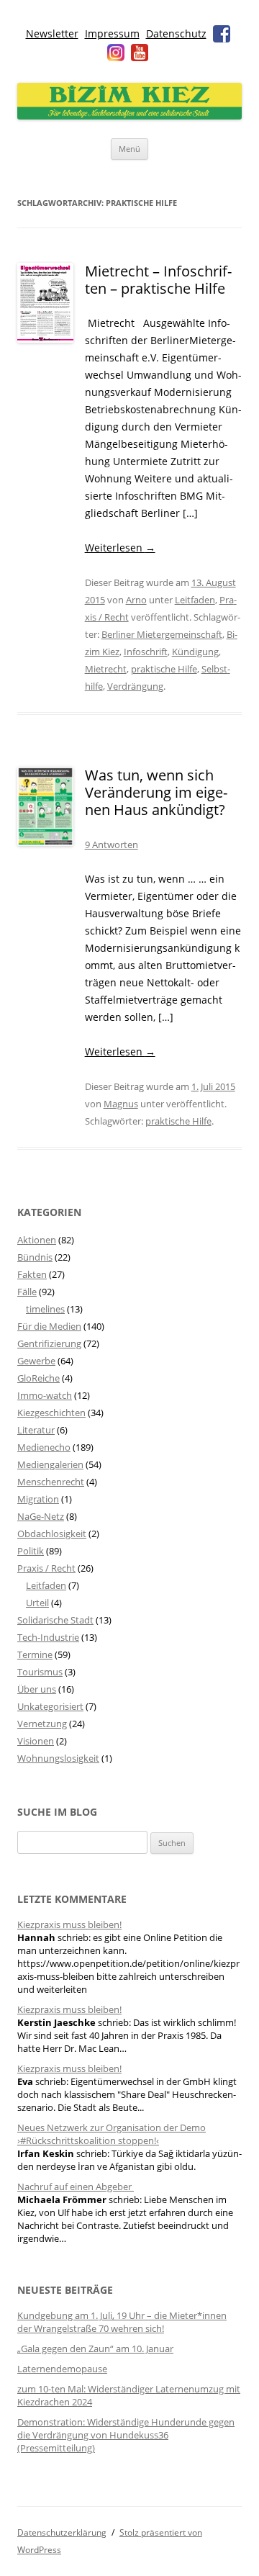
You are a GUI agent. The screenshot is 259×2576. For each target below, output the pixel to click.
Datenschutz (176, 33)
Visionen (36, 1741)
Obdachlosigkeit (52, 1534)
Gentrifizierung (49, 1343)
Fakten (32, 1274)
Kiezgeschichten (51, 1413)
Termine (35, 1654)
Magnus (121, 1104)
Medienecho (44, 1447)
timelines (45, 1309)
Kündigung (195, 652)
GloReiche (38, 1378)
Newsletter (52, 33)
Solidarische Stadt (55, 1620)
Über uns (37, 1689)
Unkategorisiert (50, 1706)
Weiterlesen (120, 548)
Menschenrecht (51, 1482)
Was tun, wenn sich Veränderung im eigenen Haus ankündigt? (156, 792)
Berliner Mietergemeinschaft (162, 634)
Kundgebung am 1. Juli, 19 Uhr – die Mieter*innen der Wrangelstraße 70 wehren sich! (122, 2322)
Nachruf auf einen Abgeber (76, 2187)
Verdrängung (135, 686)
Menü (129, 149)
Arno (136, 600)
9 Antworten (112, 845)
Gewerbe (36, 1361)
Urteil (37, 1603)
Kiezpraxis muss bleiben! (69, 1924)
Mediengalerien (50, 1464)
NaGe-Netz (41, 1516)
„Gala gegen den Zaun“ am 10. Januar (95, 2348)
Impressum (112, 33)
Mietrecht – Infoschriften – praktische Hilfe (158, 280)
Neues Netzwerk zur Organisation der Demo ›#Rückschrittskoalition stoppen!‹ (112, 2134)
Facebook (222, 34)
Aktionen (37, 1240)
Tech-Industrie (48, 1637)
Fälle (27, 1292)
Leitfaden (195, 600)
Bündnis (35, 1257)
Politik (31, 1551)
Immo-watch (45, 1395)
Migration (38, 1499)
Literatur (36, 1430)
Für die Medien (49, 1326)
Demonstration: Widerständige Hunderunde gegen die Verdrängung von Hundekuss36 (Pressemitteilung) (126, 2435)
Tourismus (40, 1672)
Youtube (140, 53)
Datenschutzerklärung (62, 2532)
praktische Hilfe (164, 669)
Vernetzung (42, 1724)
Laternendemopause (62, 2369)
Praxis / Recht (46, 1568)
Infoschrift (146, 652)
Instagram (116, 53)
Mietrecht (106, 669)
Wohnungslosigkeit (58, 1758)
